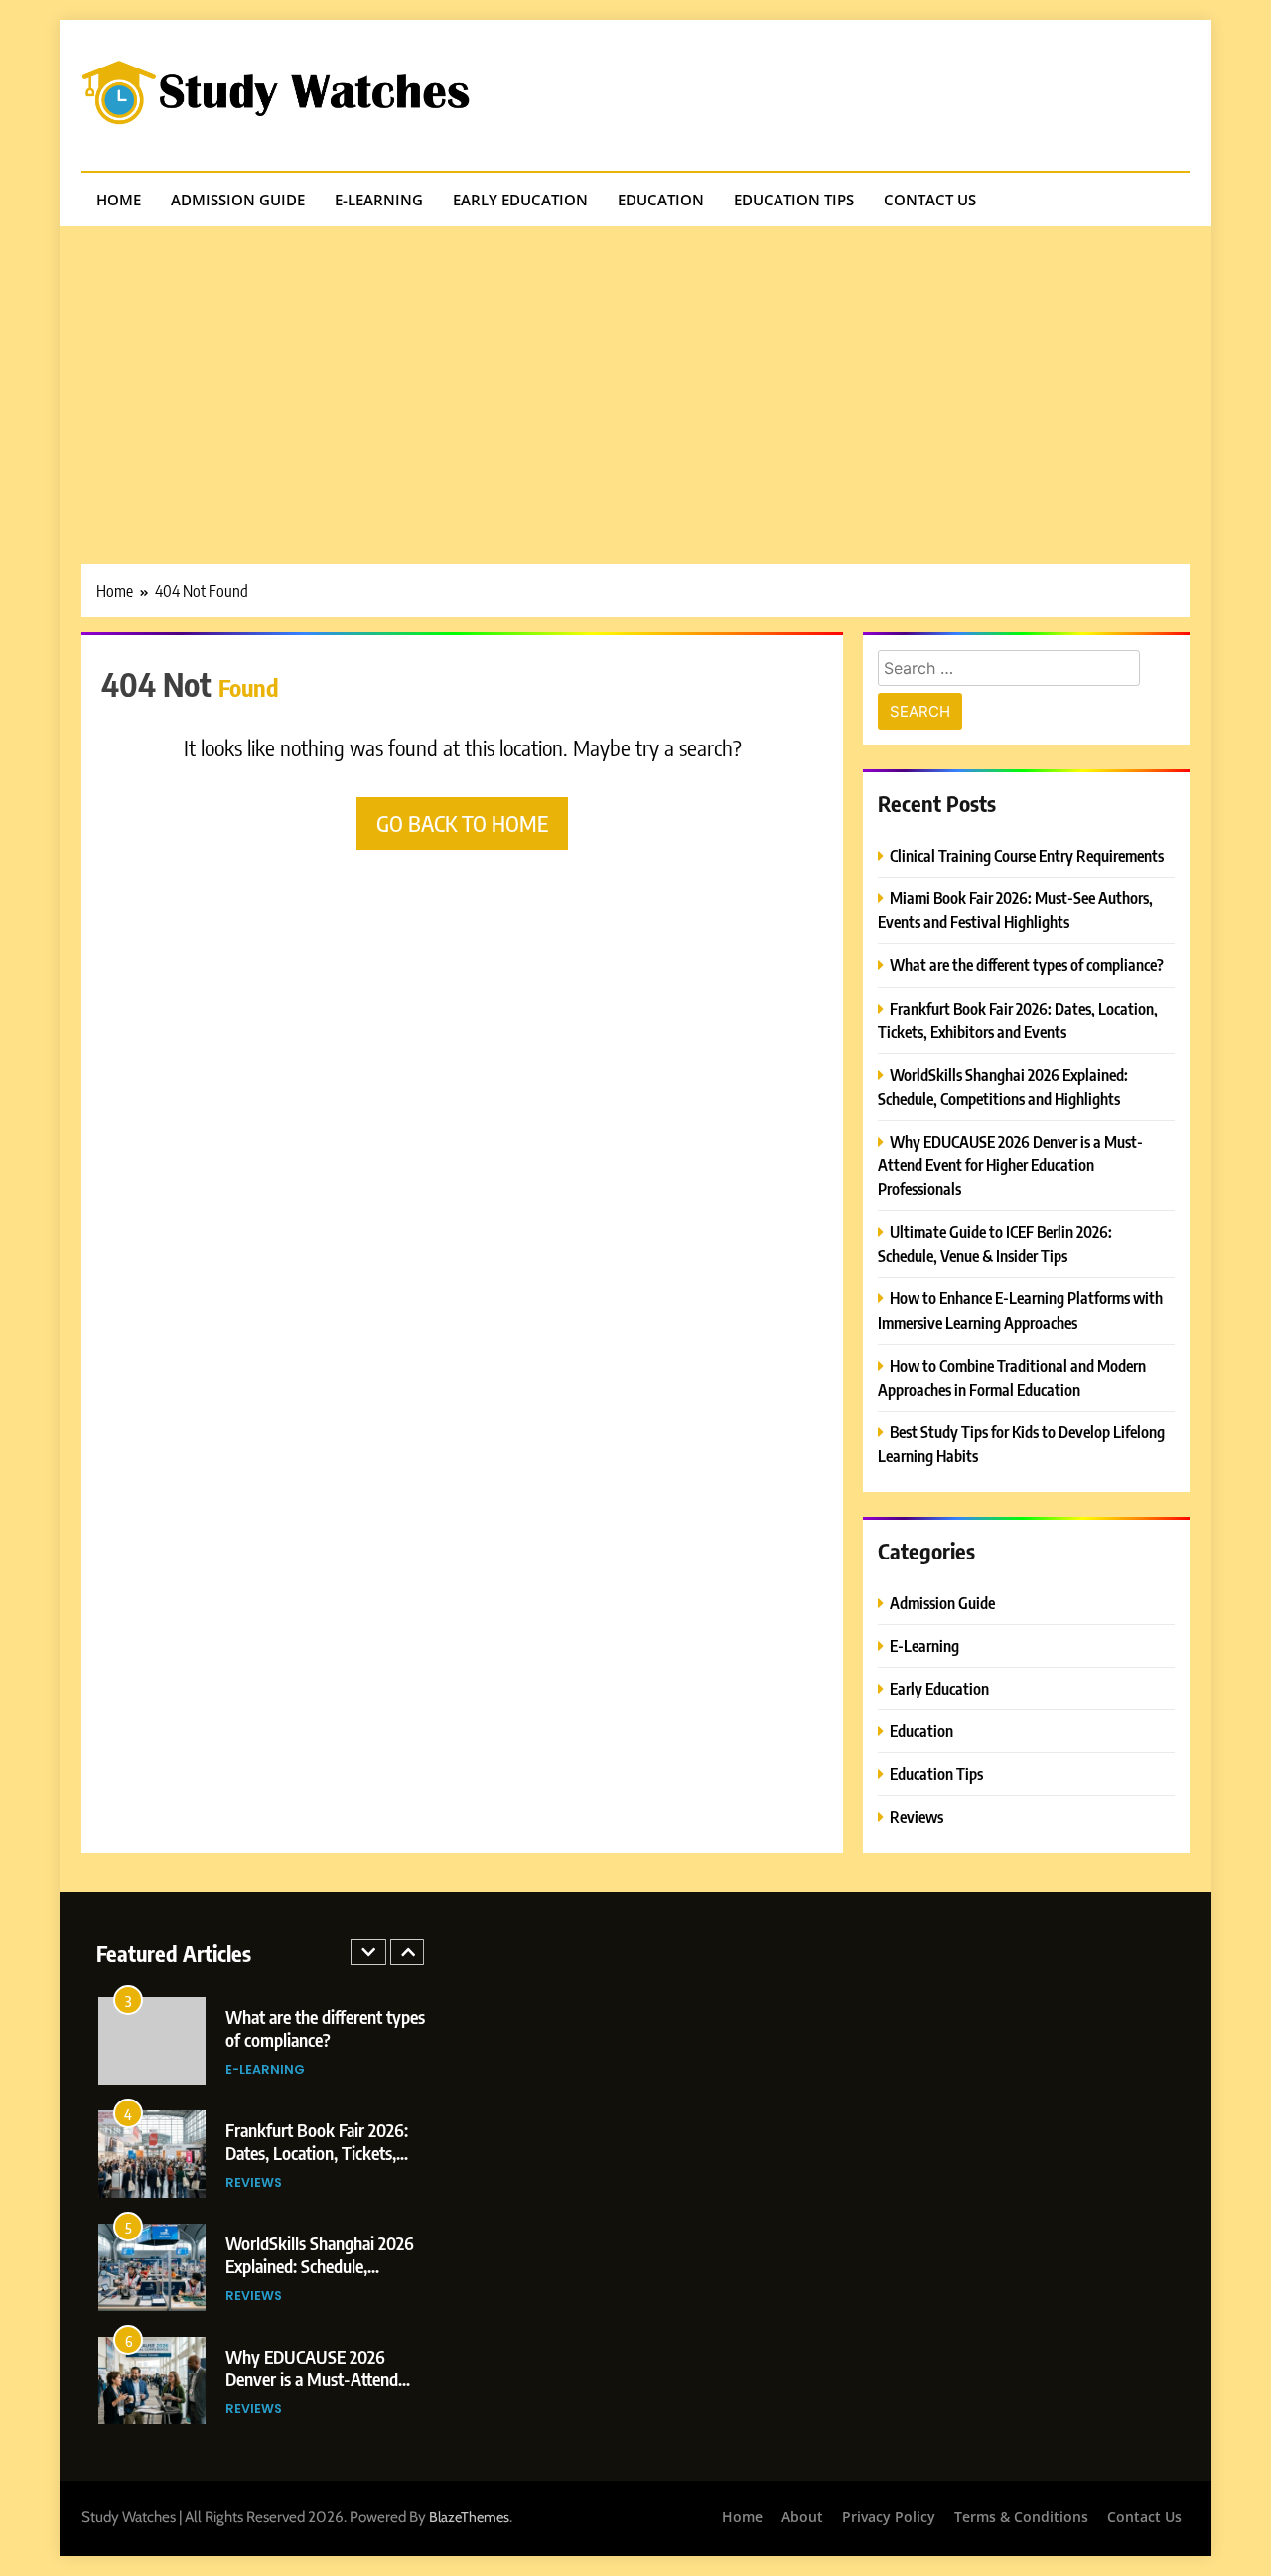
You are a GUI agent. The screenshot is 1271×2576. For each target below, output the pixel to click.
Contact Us (930, 200)
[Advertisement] (635, 375)
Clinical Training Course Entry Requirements (1027, 855)
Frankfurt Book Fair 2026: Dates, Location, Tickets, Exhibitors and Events (317, 2153)
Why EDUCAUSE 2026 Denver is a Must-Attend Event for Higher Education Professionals (1010, 1165)
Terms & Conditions (1021, 2517)
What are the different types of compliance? (1027, 964)
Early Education (520, 200)
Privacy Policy (889, 2517)
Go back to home (462, 823)
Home (119, 200)
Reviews (917, 1816)
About (802, 2517)
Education (661, 200)
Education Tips (794, 200)
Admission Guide (238, 200)
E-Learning (379, 200)
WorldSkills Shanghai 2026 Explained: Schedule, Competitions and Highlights (325, 2266)
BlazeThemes (469, 2517)
